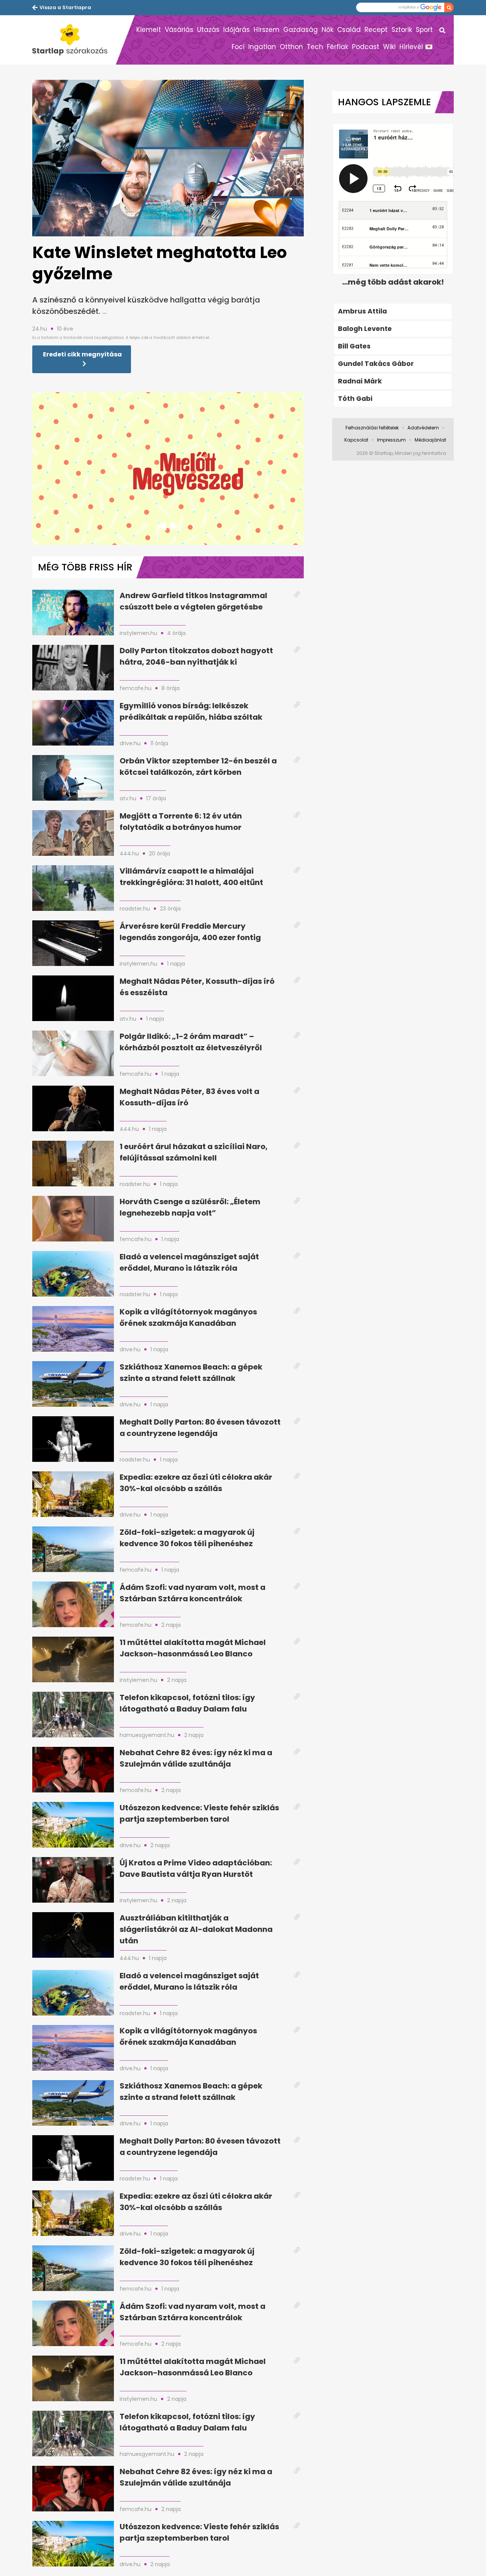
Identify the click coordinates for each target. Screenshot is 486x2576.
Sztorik (402, 30)
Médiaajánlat (430, 440)
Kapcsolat (356, 440)
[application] (168, 469)
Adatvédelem (423, 428)
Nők (327, 30)
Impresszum (391, 440)
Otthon (291, 47)
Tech (315, 47)
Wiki (389, 47)
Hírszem (267, 30)
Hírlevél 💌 (416, 47)
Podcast (366, 47)
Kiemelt (149, 30)
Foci (238, 47)
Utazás (208, 30)
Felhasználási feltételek (372, 428)
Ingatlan (262, 47)
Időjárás (237, 30)
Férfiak (338, 47)
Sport (424, 30)
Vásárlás (179, 30)
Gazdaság (301, 30)
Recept (376, 30)
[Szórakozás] (74, 40)
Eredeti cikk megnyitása (82, 354)
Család (349, 30)
